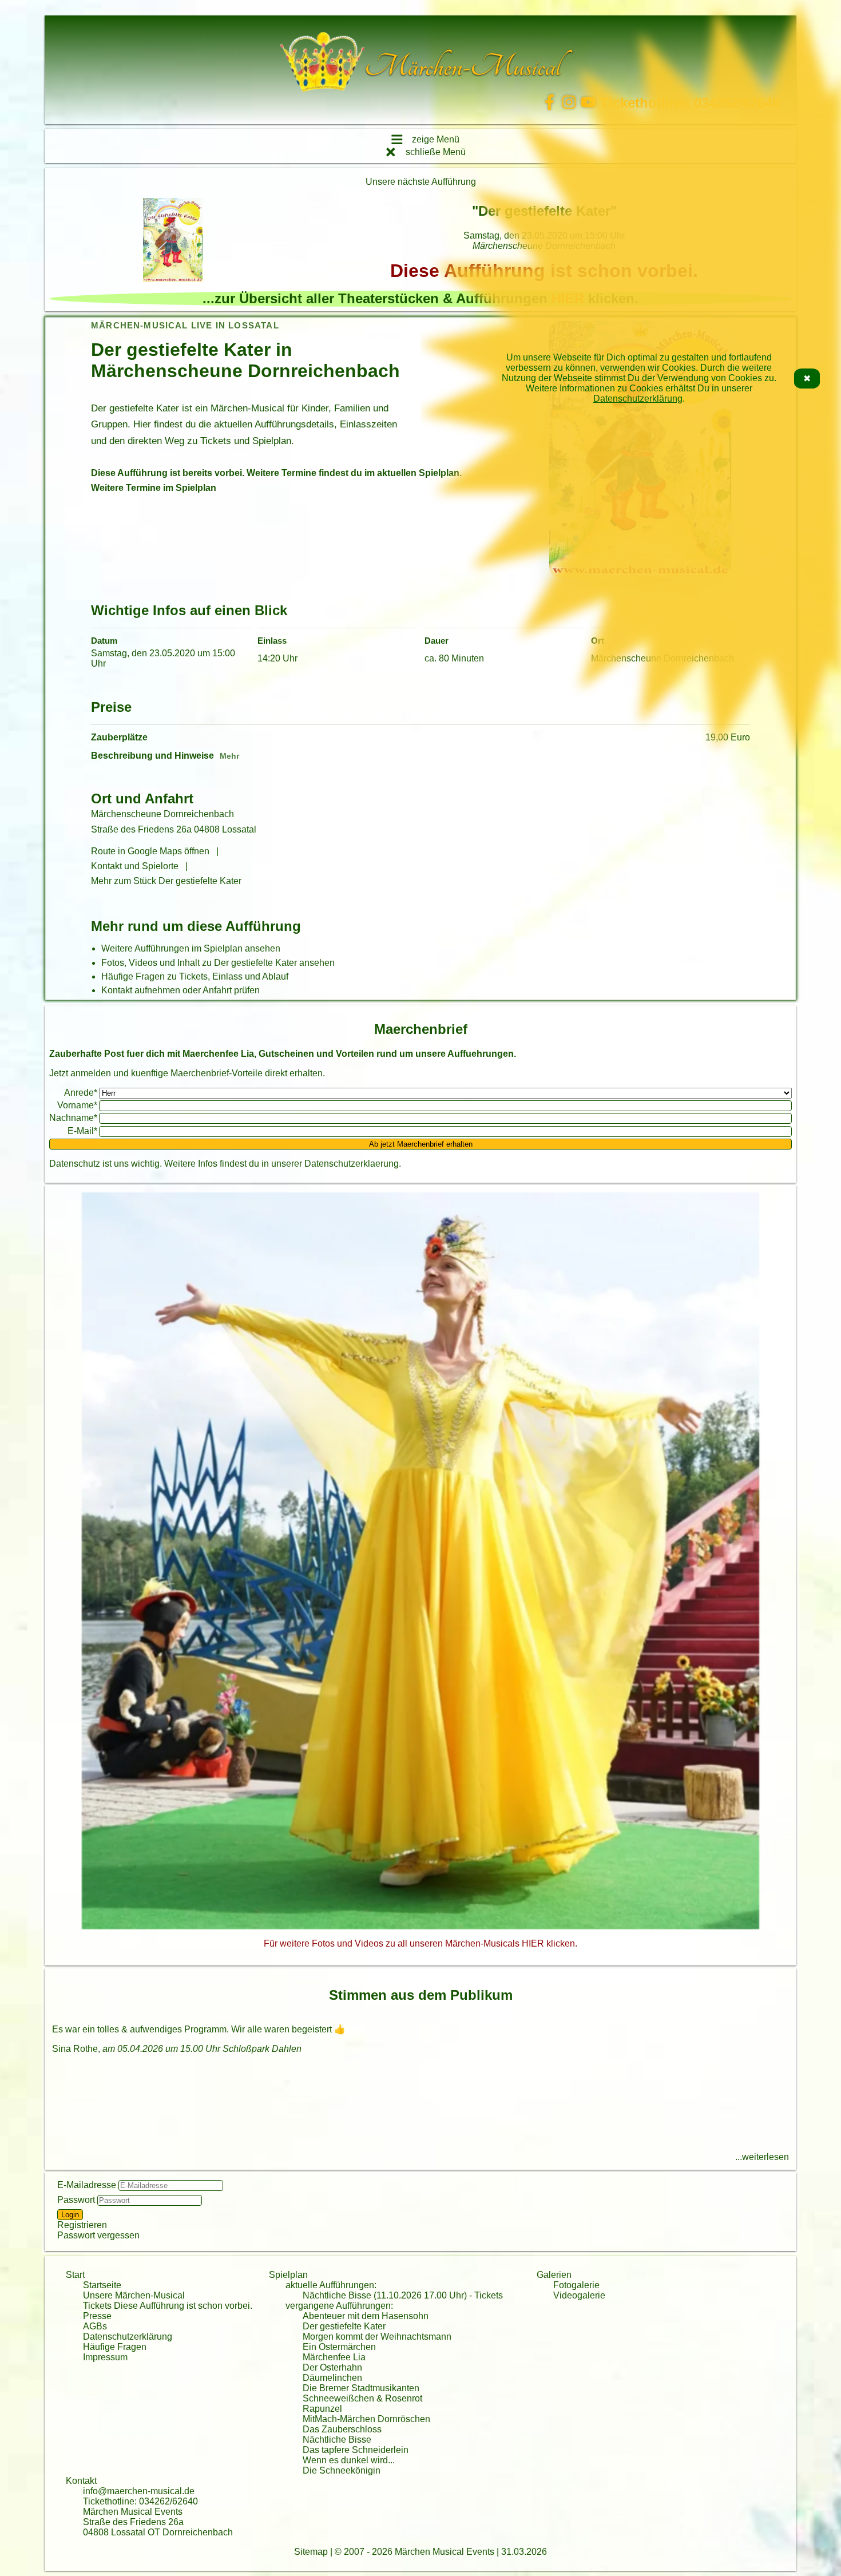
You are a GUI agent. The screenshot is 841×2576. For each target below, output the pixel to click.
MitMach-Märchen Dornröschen (366, 2419)
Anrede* (81, 1093)
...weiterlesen (762, 2157)
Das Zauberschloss (342, 2429)
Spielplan (288, 2275)
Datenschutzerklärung (638, 399)
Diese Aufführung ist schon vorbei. (183, 2306)
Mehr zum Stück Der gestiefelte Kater (166, 881)
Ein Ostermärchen (339, 2347)
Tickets (489, 2295)
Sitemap (311, 2552)
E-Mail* (82, 1131)
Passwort (76, 2200)
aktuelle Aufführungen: (331, 2285)
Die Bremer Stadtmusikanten (361, 2388)
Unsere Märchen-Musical (134, 2295)
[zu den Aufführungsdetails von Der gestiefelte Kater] (173, 241)
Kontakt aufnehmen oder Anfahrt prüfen (181, 990)
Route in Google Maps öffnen (150, 851)
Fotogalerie (576, 2285)
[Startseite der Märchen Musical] (322, 67)
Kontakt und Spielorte (135, 866)
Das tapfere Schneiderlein (356, 2450)
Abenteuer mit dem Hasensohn (366, 2316)
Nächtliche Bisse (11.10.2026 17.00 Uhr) (385, 2295)
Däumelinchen (332, 2378)
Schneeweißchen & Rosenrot (362, 2398)
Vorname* (77, 1105)
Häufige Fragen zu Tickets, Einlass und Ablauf (195, 976)
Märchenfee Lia (334, 2357)
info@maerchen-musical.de (139, 2491)
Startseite (102, 2285)
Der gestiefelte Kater (344, 2326)
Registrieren (82, 2225)
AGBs (95, 2326)
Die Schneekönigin (342, 2470)
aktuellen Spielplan (418, 473)
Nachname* (73, 1118)
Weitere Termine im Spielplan (154, 488)
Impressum (105, 2357)
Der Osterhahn (332, 2367)
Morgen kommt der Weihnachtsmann (377, 2337)
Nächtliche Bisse (337, 2440)
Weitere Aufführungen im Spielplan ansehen (191, 948)
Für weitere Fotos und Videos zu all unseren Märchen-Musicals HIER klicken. (420, 1943)
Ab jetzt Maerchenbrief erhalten (421, 1144)
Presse (97, 2316)
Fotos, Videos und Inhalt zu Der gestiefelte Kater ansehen (218, 963)
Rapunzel (322, 2409)
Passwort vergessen (98, 2235)
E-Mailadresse (87, 2185)
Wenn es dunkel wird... (349, 2460)
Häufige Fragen (115, 2347)
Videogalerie (579, 2295)
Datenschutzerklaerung (352, 1164)
